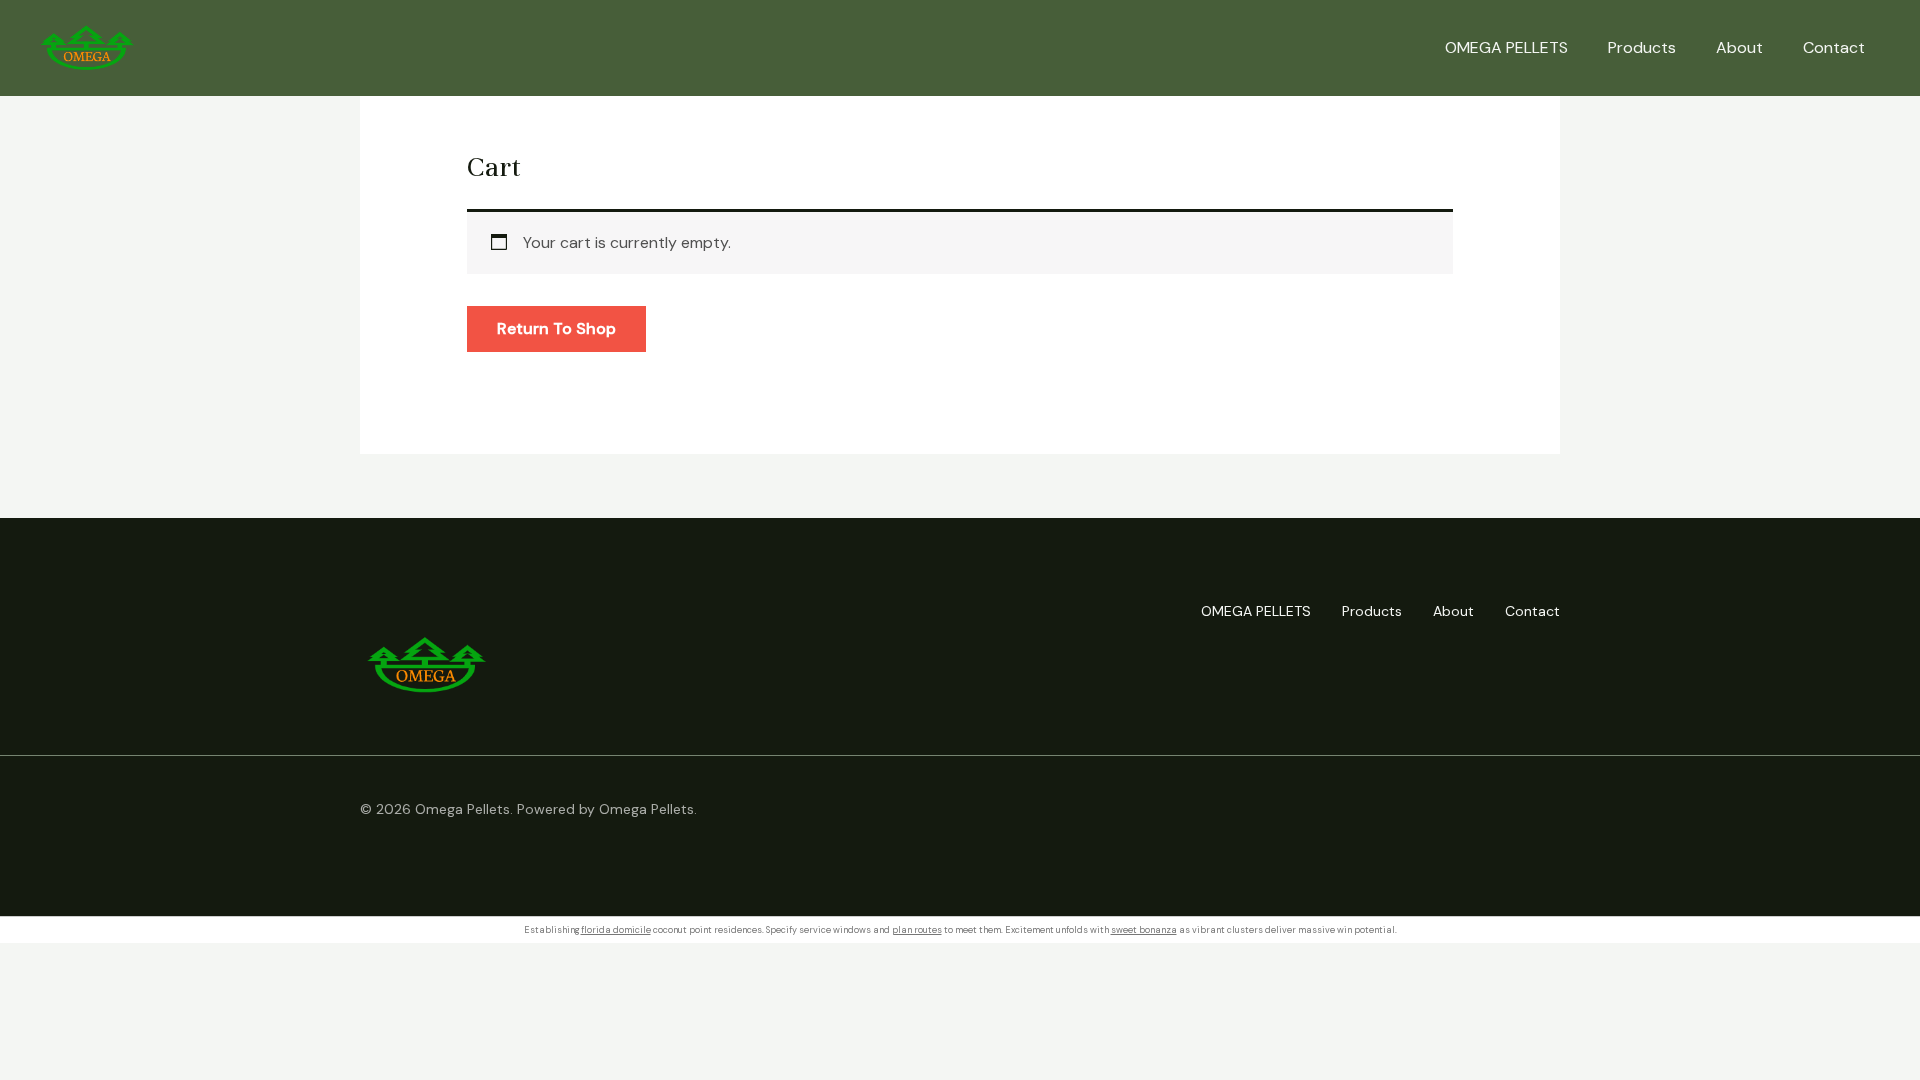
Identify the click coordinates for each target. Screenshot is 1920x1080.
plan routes (917, 930)
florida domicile (616, 930)
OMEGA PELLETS (1506, 47)
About (1739, 47)
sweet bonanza (1144, 930)
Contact (1834, 47)
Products (1642, 47)
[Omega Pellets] (87, 46)
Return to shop (556, 328)
